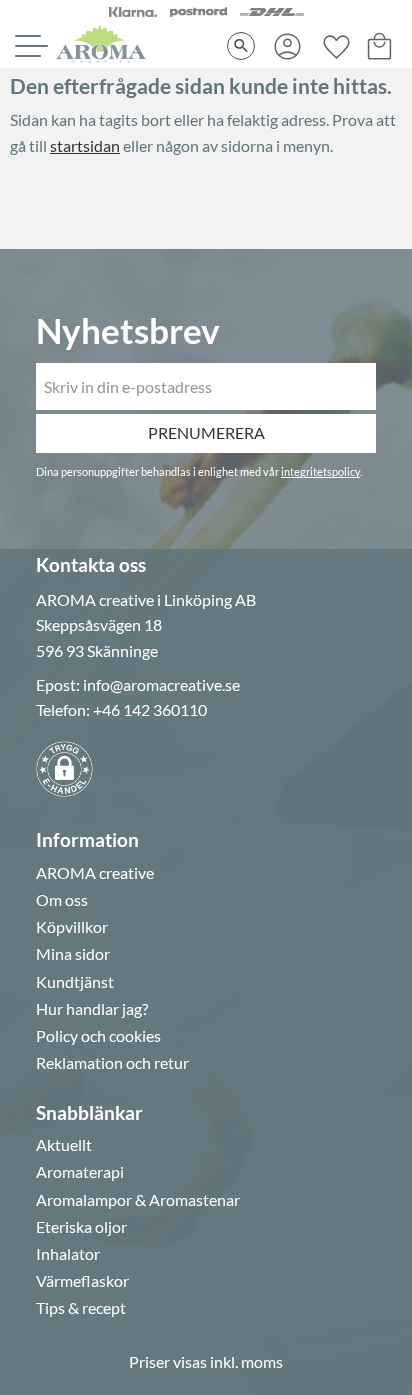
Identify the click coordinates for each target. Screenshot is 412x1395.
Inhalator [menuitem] (68, 1254)
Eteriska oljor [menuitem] (81, 1227)
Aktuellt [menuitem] (64, 1145)
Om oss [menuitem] (62, 900)
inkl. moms (246, 1361)
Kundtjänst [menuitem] (75, 982)
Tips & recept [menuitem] (81, 1308)
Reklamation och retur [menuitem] (112, 1063)
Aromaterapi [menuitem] (80, 1172)
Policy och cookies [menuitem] (98, 1036)
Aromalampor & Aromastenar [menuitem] (138, 1200)
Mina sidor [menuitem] (73, 954)
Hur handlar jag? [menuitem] (92, 1009)
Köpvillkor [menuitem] (72, 927)
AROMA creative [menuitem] (95, 873)
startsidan (85, 145)
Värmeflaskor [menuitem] (82, 1281)
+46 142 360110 (150, 709)
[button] (29, 46)
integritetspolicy (320, 471)
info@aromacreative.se (161, 684)
